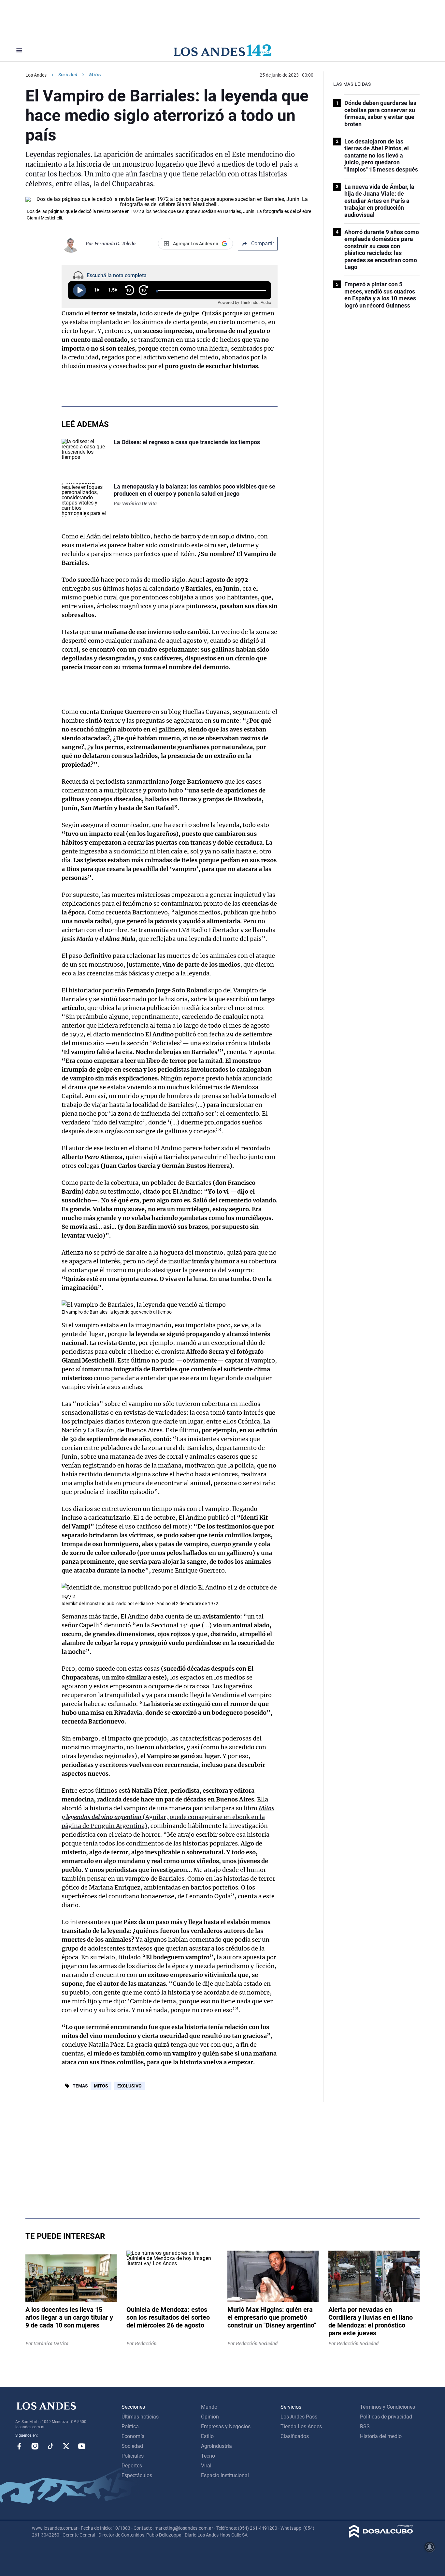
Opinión (210, 2417)
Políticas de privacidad (386, 2417)
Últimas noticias (140, 2417)
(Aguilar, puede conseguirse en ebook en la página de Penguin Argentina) (168, 1817)
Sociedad (68, 75)
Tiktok (50, 2446)
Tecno (208, 2456)
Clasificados (295, 2436)
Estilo (207, 2436)
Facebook (19, 2446)
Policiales (133, 2456)
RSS (365, 2426)
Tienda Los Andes (301, 2426)
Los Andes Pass (299, 2417)
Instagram (35, 2446)
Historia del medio (381, 2436)
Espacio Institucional (225, 2475)
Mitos (101, 2086)
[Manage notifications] (430, 2547)
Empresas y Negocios (226, 2426)
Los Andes (36, 75)
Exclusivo (129, 2086)
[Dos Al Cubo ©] (381, 2536)
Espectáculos (137, 2475)
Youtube (82, 2446)
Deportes (132, 2466)
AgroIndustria (216, 2446)
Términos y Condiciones (388, 2407)
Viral (206, 2466)
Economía (133, 2436)
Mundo (209, 2407)
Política (130, 2426)
